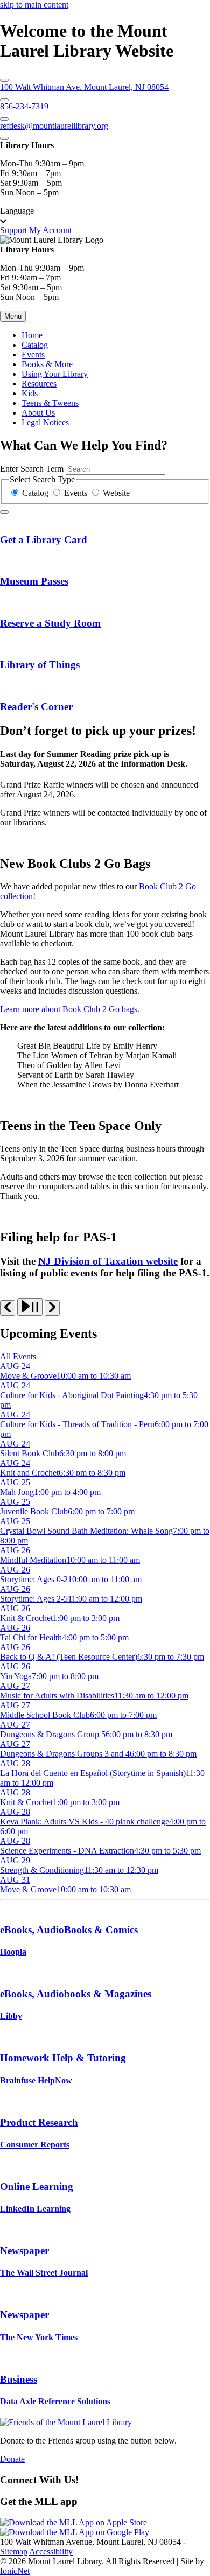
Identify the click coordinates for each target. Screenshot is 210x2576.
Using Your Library (55, 374)
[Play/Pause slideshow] (30, 1307)
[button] (105, 216)
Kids (30, 393)
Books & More (47, 364)
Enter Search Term (32, 469)
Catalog (35, 345)
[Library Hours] (4, 138)
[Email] (4, 119)
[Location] (4, 80)
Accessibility (51, 2552)
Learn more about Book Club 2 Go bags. (70, 1009)
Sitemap (14, 2552)
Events (33, 355)
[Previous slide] (8, 1308)
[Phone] (4, 100)
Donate (12, 2459)
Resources (39, 384)
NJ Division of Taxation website (108, 1261)
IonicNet (15, 2571)
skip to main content (34, 5)
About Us (38, 413)
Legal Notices (45, 422)
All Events (18, 1356)
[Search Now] (4, 512)
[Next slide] (52, 1308)
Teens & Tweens (50, 403)
